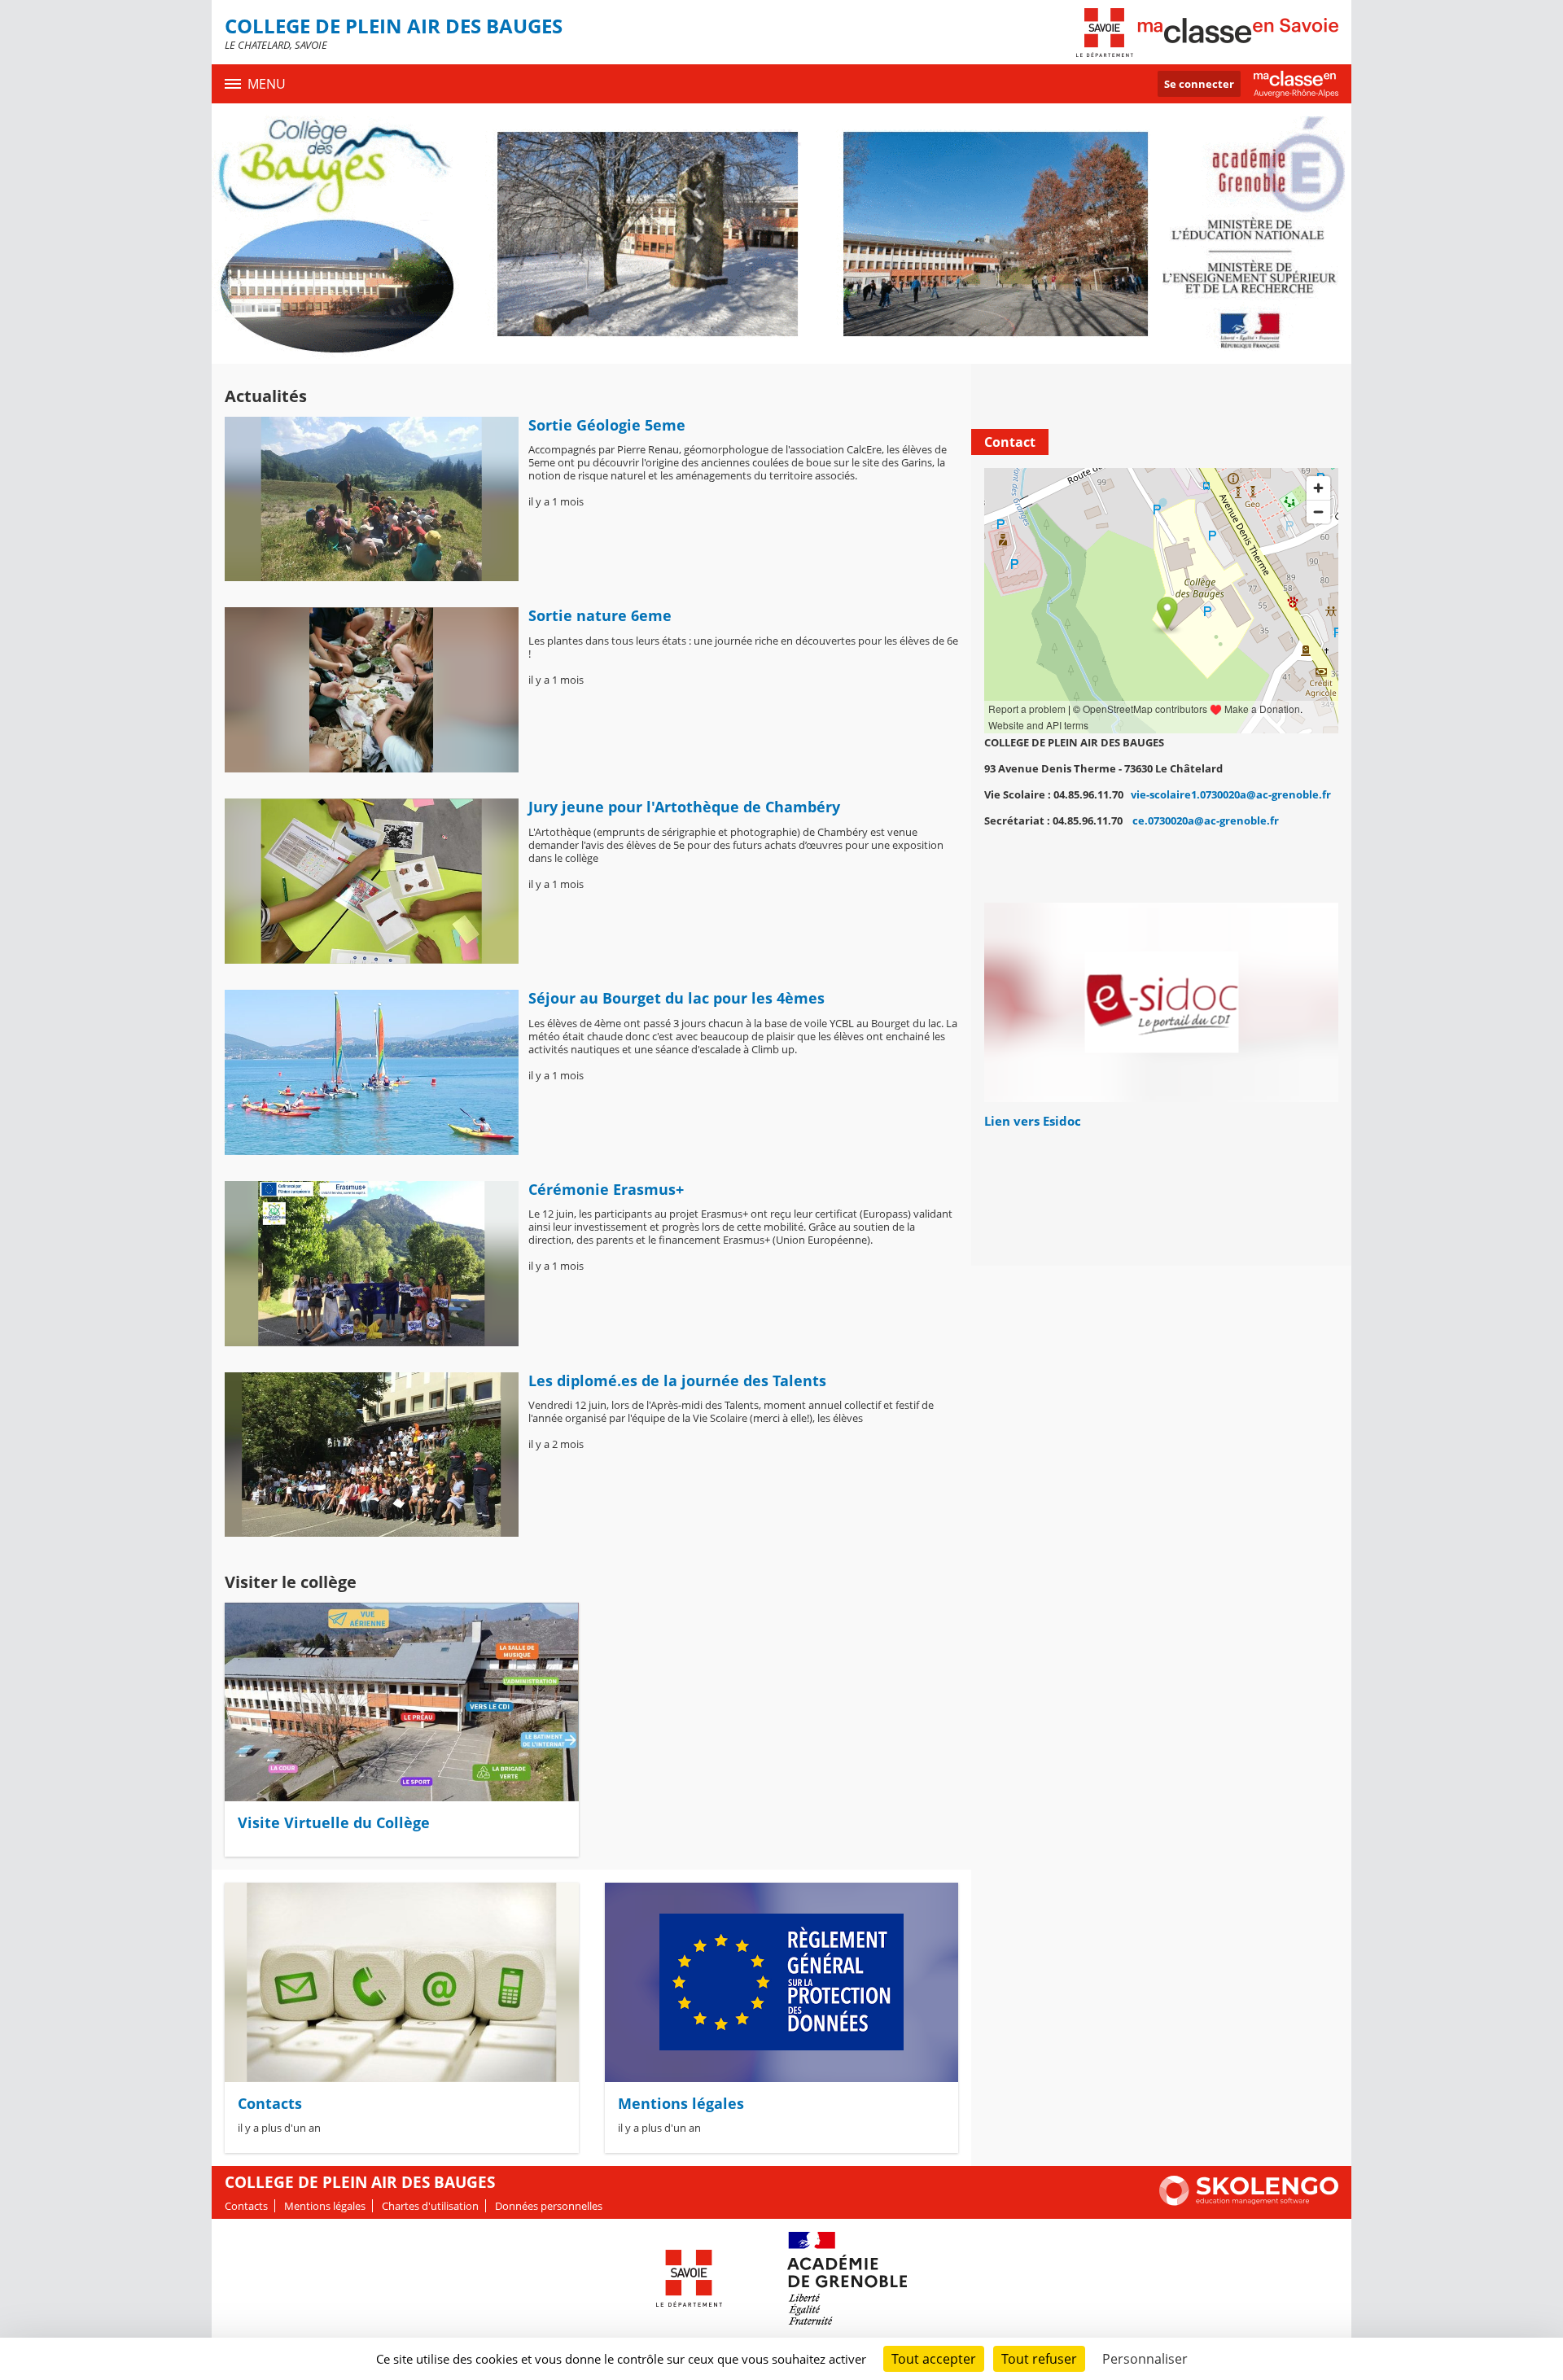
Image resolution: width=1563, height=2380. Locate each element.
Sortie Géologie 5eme (607, 425)
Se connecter (1199, 84)
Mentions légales (681, 2103)
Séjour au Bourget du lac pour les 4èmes (676, 998)
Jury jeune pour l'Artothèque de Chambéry (684, 807)
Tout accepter (934, 2359)
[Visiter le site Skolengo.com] (1249, 2202)
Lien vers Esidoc (1033, 1121)
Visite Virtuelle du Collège (334, 1822)
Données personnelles (549, 2206)
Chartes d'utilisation (430, 2206)
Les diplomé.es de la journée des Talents (677, 1380)
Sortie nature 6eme (600, 615)
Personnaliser (1145, 2359)
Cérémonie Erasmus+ (606, 1189)
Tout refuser (1039, 2359)
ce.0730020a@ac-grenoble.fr (1206, 820)
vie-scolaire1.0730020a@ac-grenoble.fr (1231, 794)
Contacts (270, 2103)
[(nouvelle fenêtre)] (1161, 1002)
